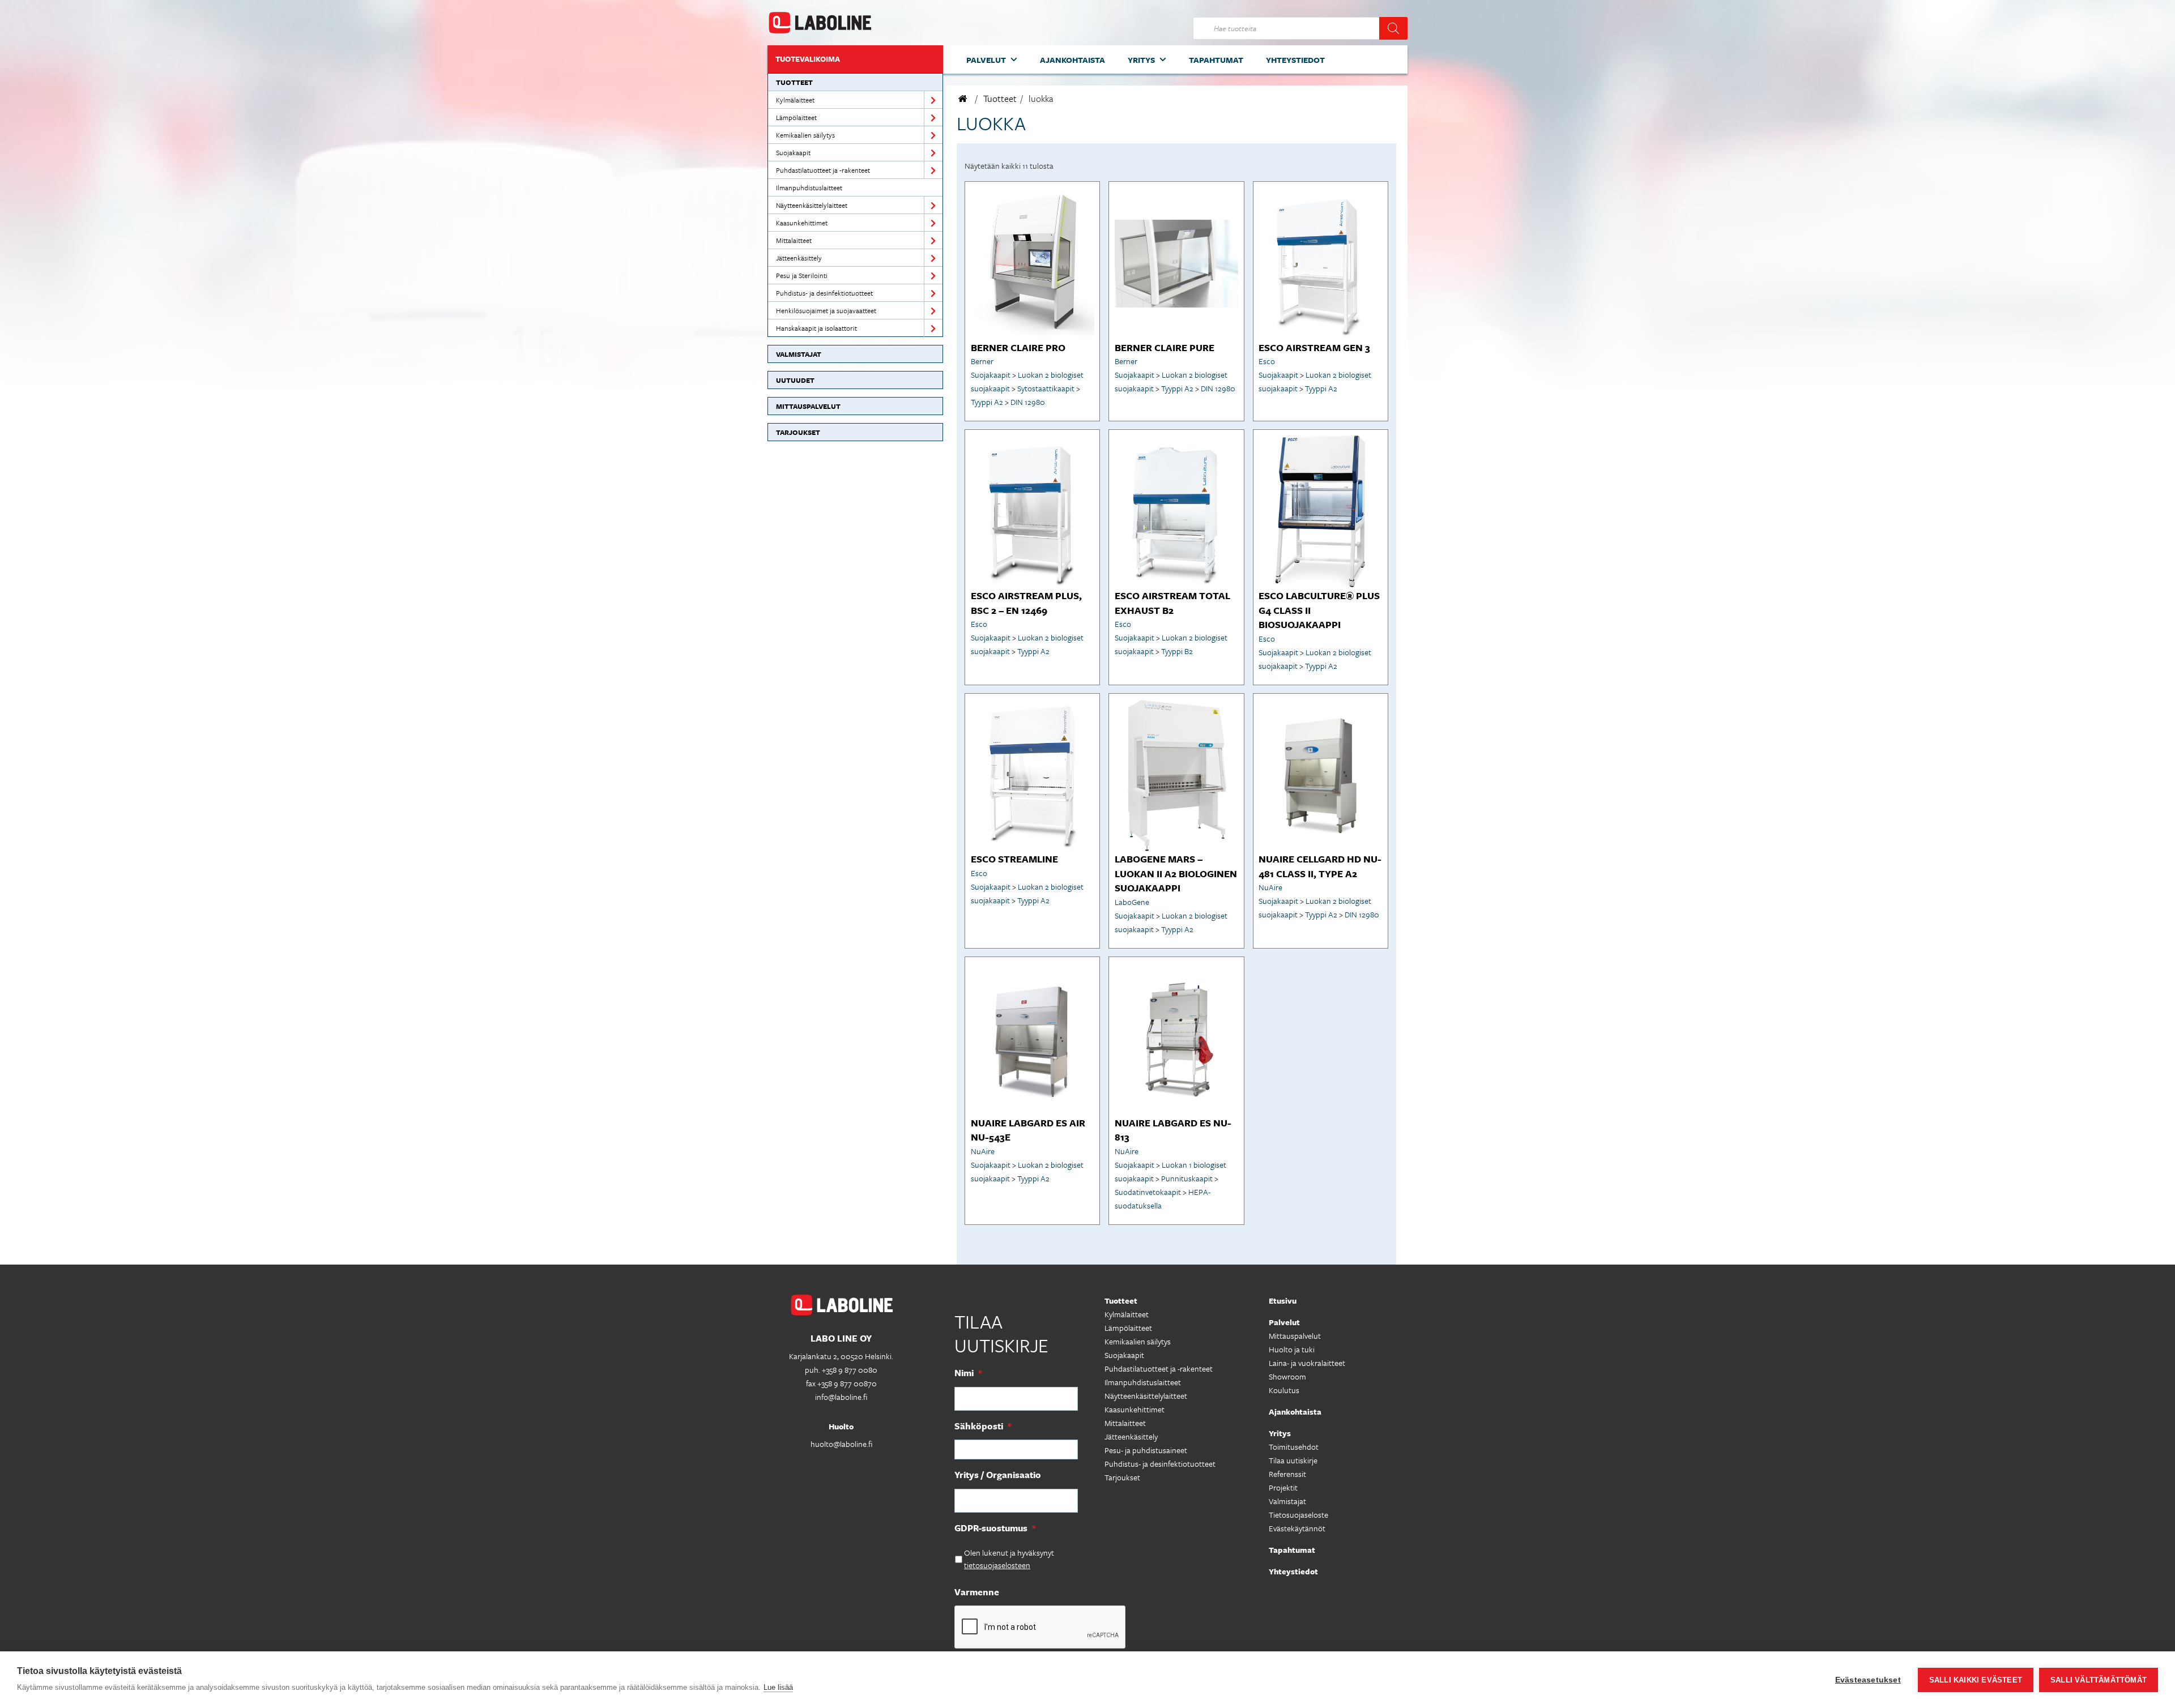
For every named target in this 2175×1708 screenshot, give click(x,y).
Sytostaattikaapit (1046, 388)
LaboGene (1132, 902)
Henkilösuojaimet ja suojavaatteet (826, 310)
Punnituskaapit (1187, 1178)
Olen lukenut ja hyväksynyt (1009, 1559)
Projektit (1283, 1487)
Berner (982, 361)
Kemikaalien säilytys (805, 135)
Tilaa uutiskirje (1293, 1460)
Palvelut (986, 60)
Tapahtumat (1216, 60)
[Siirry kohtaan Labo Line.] (963, 99)
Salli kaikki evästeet (1976, 1680)
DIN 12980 (1028, 402)
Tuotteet (794, 82)
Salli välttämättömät (2099, 1680)
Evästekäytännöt (1297, 1528)
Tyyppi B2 (1177, 651)
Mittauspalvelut (808, 406)
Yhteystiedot (1295, 60)
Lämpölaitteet (796, 117)
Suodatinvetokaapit (1148, 1192)
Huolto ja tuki (1292, 1349)
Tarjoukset (798, 432)
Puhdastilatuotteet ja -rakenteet (823, 170)
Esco (1267, 361)
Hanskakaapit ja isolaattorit (816, 328)
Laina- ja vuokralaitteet (1307, 1363)
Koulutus (1284, 1390)
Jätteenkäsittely (799, 258)
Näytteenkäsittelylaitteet (812, 205)
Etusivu (1283, 1301)
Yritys (1141, 60)
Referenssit (1287, 1474)
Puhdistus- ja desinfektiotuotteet (824, 293)
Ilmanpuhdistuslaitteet (809, 187)
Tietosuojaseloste (1298, 1515)
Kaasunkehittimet (802, 223)
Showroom (1287, 1376)
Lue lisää (778, 1687)
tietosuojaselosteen (997, 1565)
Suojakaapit (793, 152)
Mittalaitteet (794, 240)
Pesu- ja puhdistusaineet (1146, 1450)
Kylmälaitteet (795, 100)
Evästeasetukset (1868, 1680)
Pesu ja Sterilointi (802, 275)
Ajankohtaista (1072, 60)
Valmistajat (799, 354)
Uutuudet (795, 380)
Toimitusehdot (1294, 1447)
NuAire (1270, 887)
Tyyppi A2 (987, 402)
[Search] (1393, 28)
